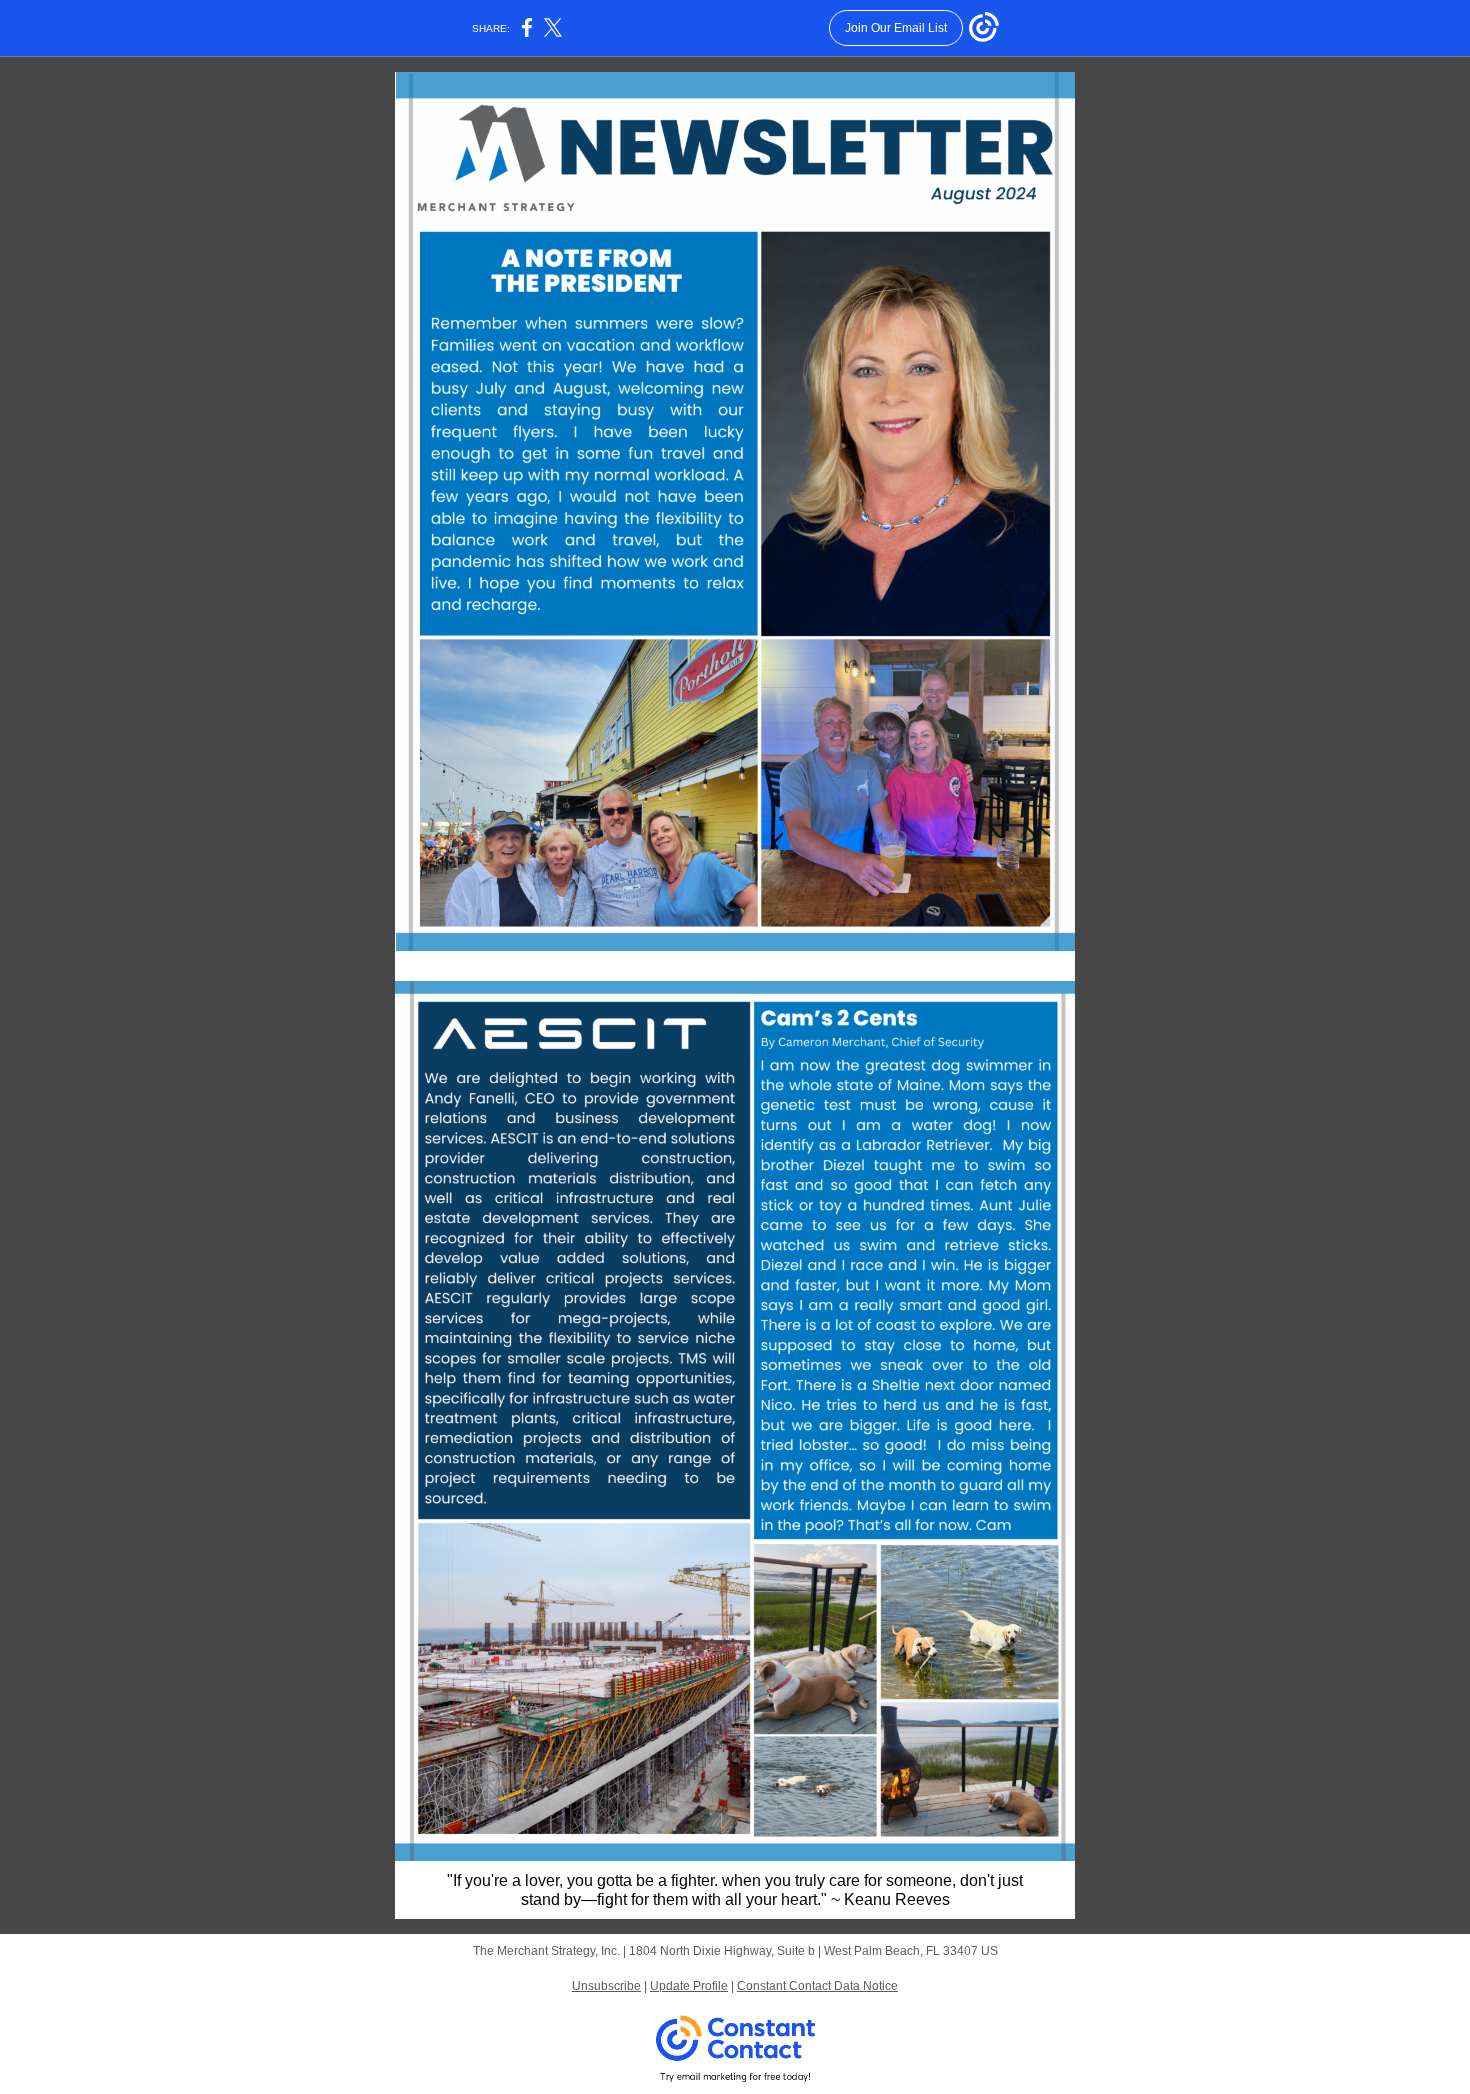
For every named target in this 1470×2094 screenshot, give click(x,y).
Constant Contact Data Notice (817, 1986)
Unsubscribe (606, 1986)
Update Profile (689, 1986)
